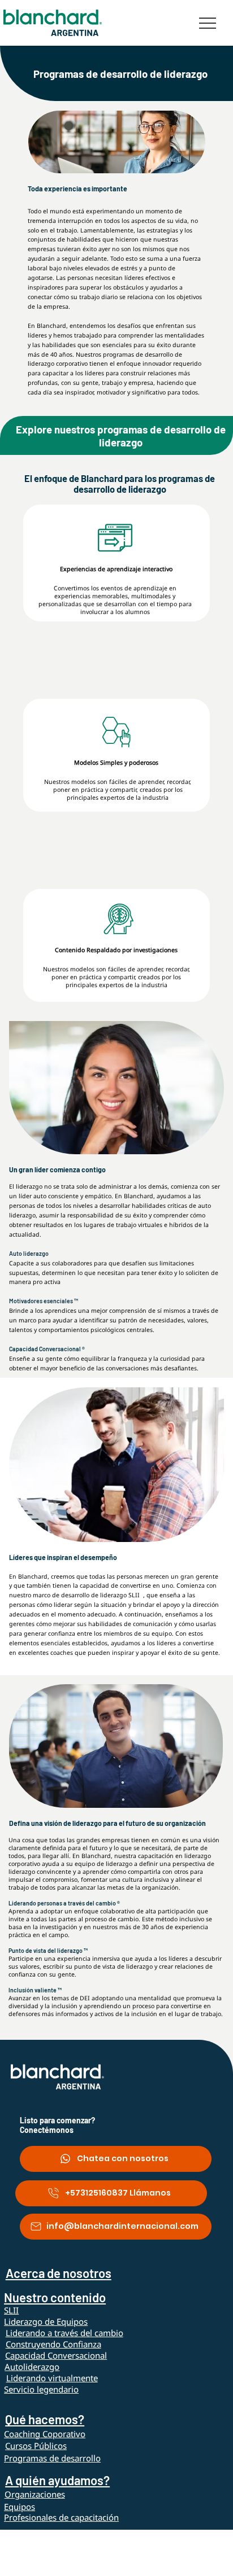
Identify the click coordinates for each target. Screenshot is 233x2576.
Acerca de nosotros (59, 2273)
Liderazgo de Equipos (46, 2321)
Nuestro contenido (55, 2297)
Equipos (20, 2507)
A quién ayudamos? (57, 2480)
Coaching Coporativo (45, 2434)
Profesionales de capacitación (61, 2517)
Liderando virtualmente (52, 2378)
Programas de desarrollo (52, 2458)
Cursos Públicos (36, 2446)
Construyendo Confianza (53, 2344)
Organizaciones (35, 2494)
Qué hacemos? (45, 2419)
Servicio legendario (41, 2389)
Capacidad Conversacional (56, 2355)
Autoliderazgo (32, 2367)
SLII (11, 2310)
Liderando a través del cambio (64, 2333)
